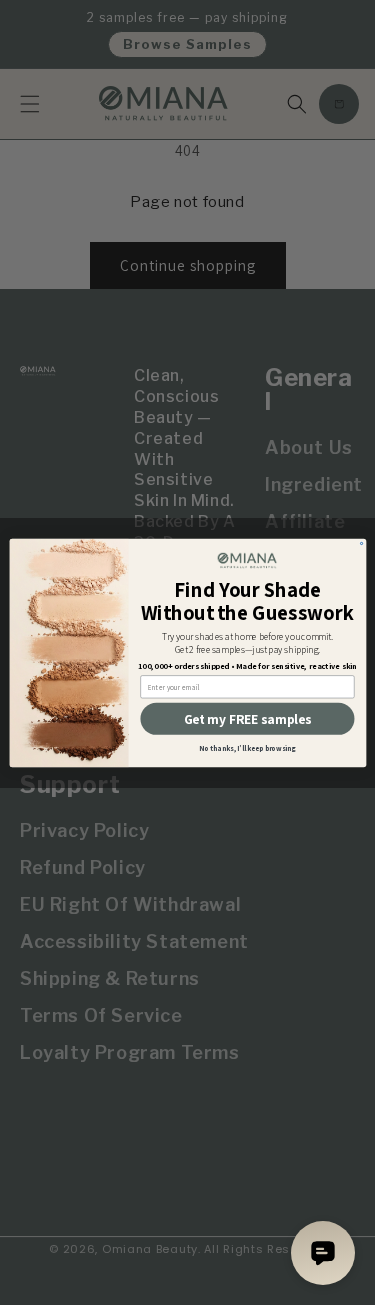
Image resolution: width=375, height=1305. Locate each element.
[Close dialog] (361, 543)
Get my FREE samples (247, 718)
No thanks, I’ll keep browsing (247, 748)
